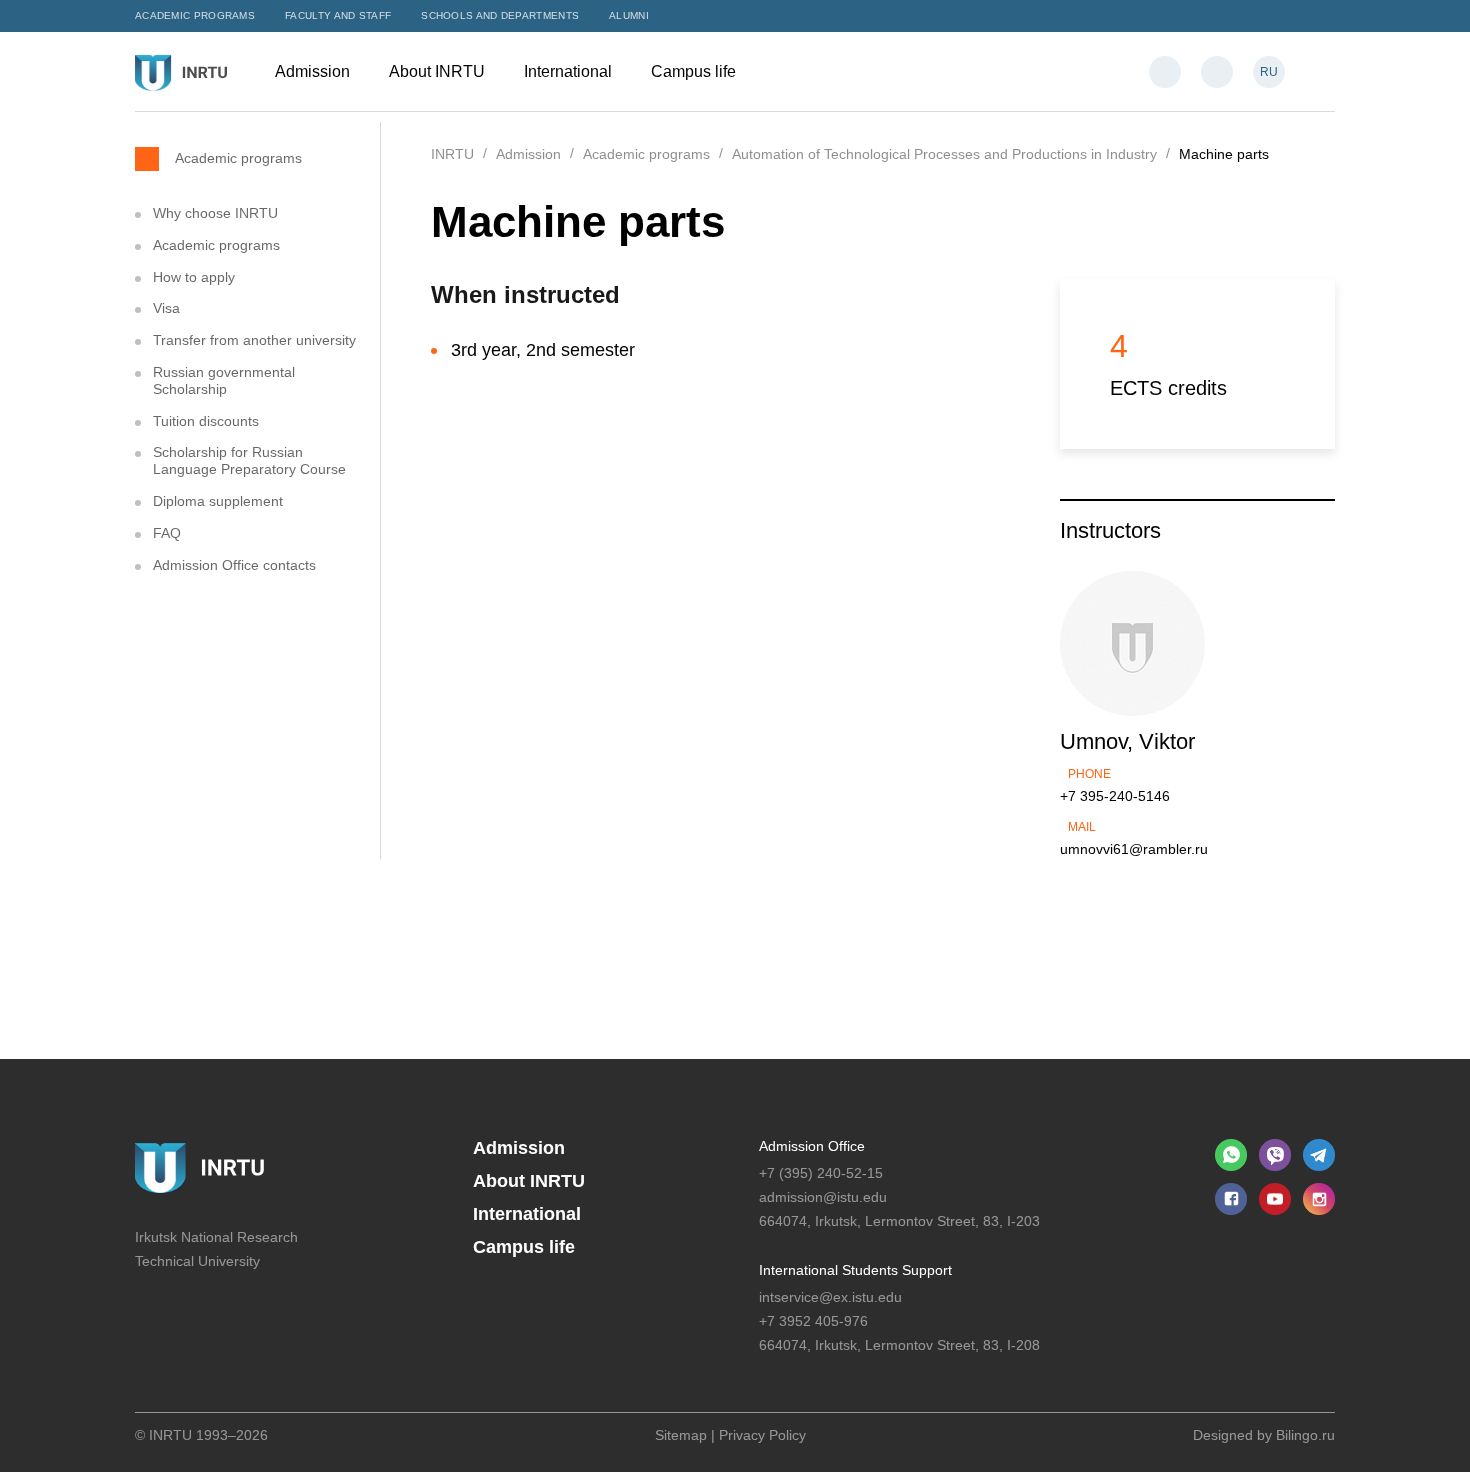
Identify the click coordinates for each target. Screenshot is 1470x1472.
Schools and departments (500, 15)
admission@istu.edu (823, 1197)
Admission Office (812, 1146)
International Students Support (855, 1270)
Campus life (695, 71)
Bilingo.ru (1305, 1435)
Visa (166, 308)
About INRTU (439, 71)
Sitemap (681, 1435)
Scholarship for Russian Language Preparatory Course (249, 460)
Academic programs (195, 15)
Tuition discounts (206, 421)
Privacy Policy (762, 1435)
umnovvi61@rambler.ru (1134, 849)
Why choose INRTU (215, 213)
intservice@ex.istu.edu (830, 1297)
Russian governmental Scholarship (224, 380)
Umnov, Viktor (1127, 741)
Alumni (629, 15)
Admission (314, 71)
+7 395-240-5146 (1115, 796)
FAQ (167, 533)
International (570, 71)
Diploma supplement (218, 501)
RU (1269, 72)
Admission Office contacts (234, 565)
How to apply (194, 277)
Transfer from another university (254, 340)
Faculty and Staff (338, 15)
